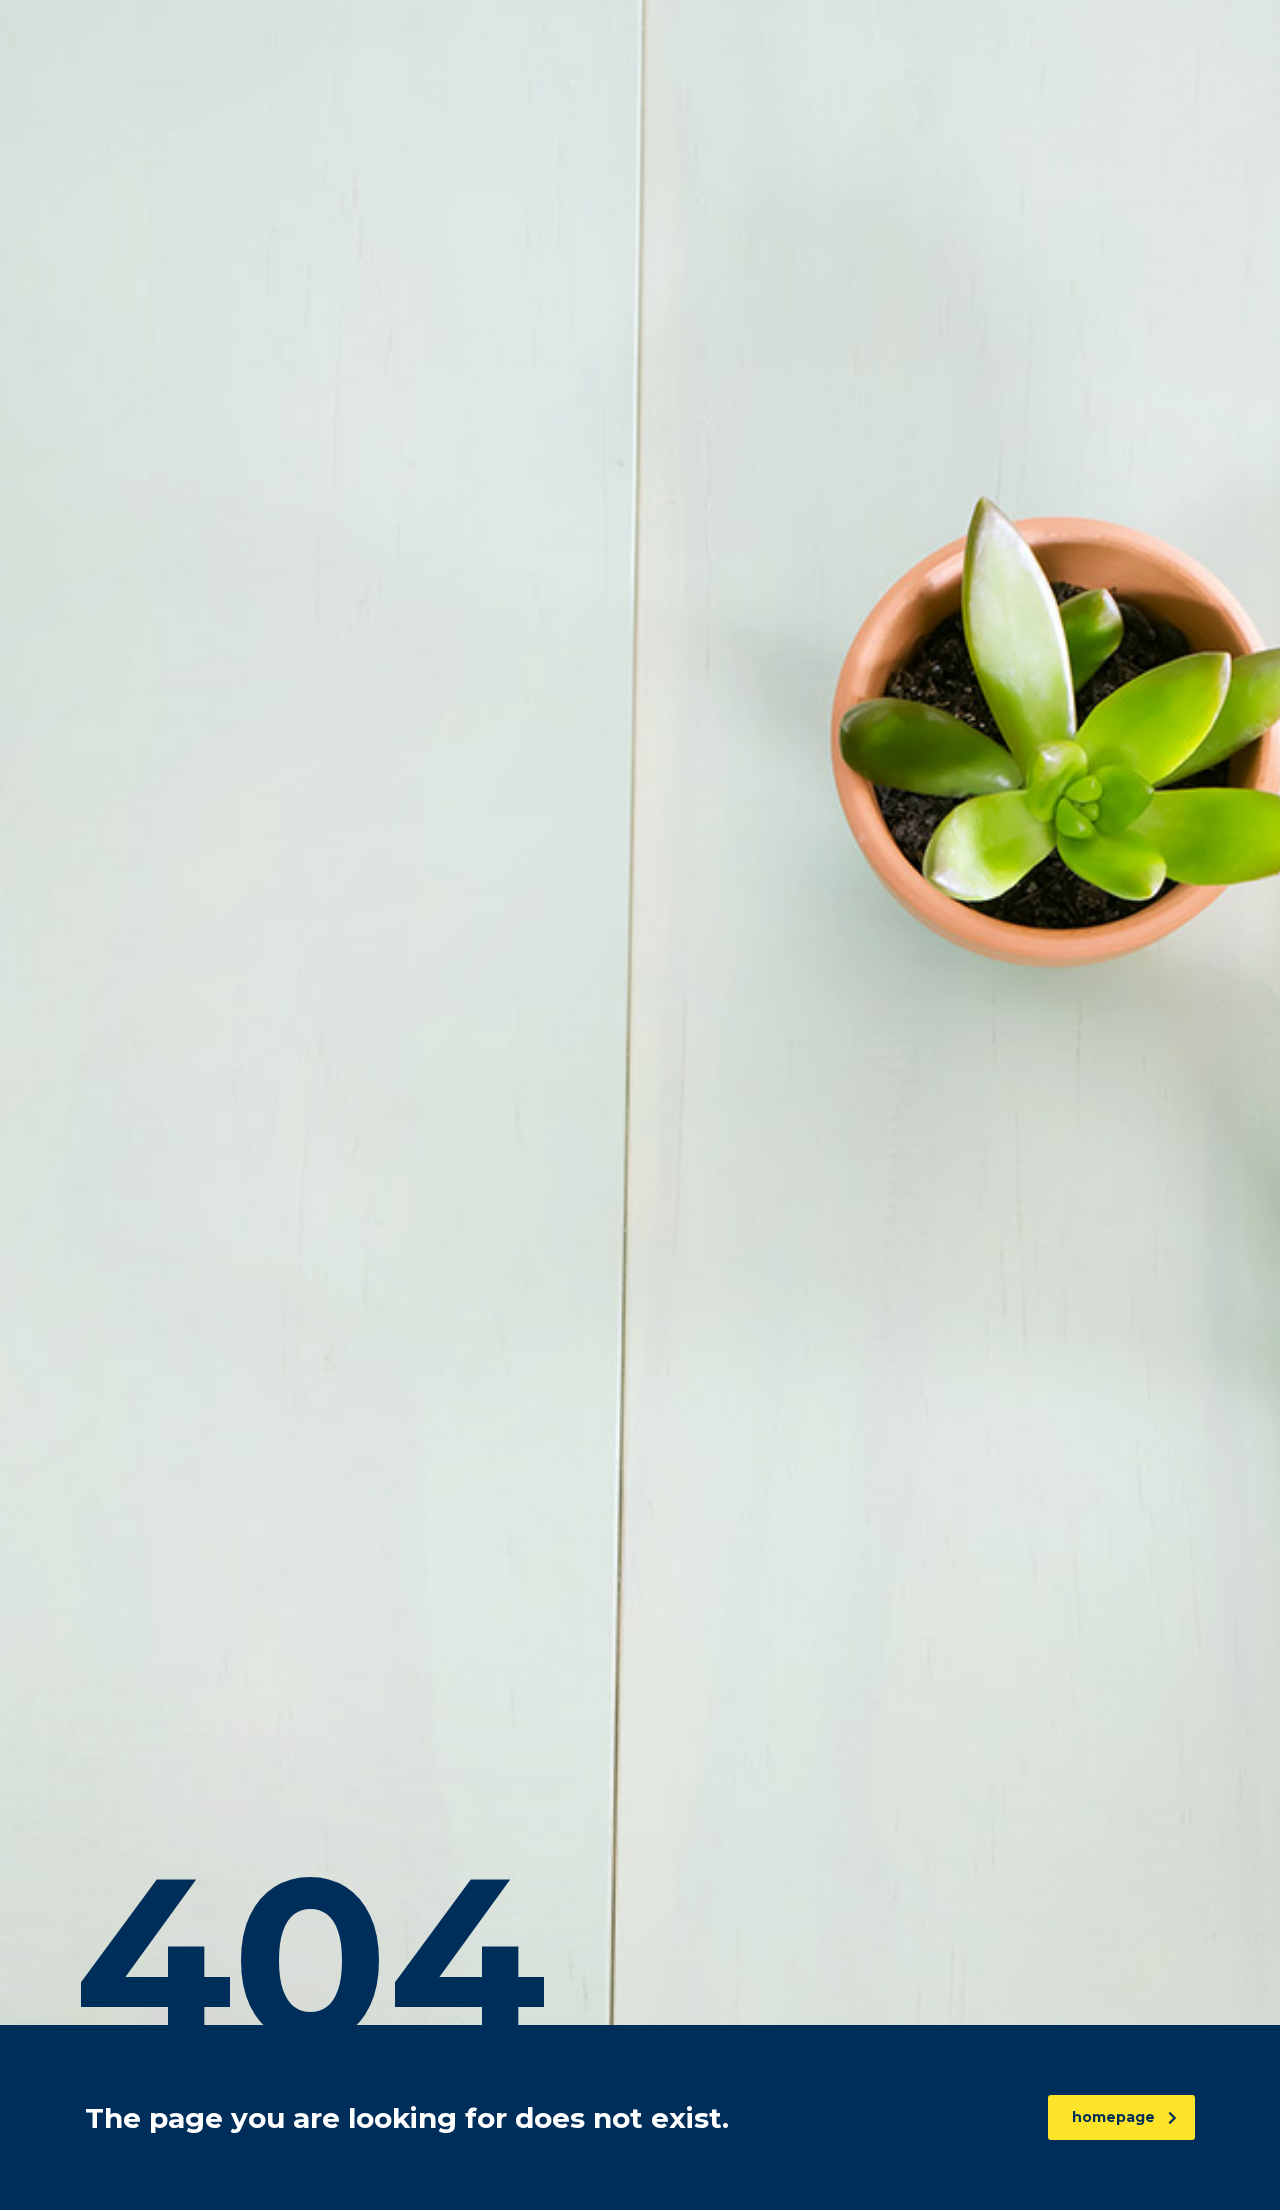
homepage (1113, 2117)
